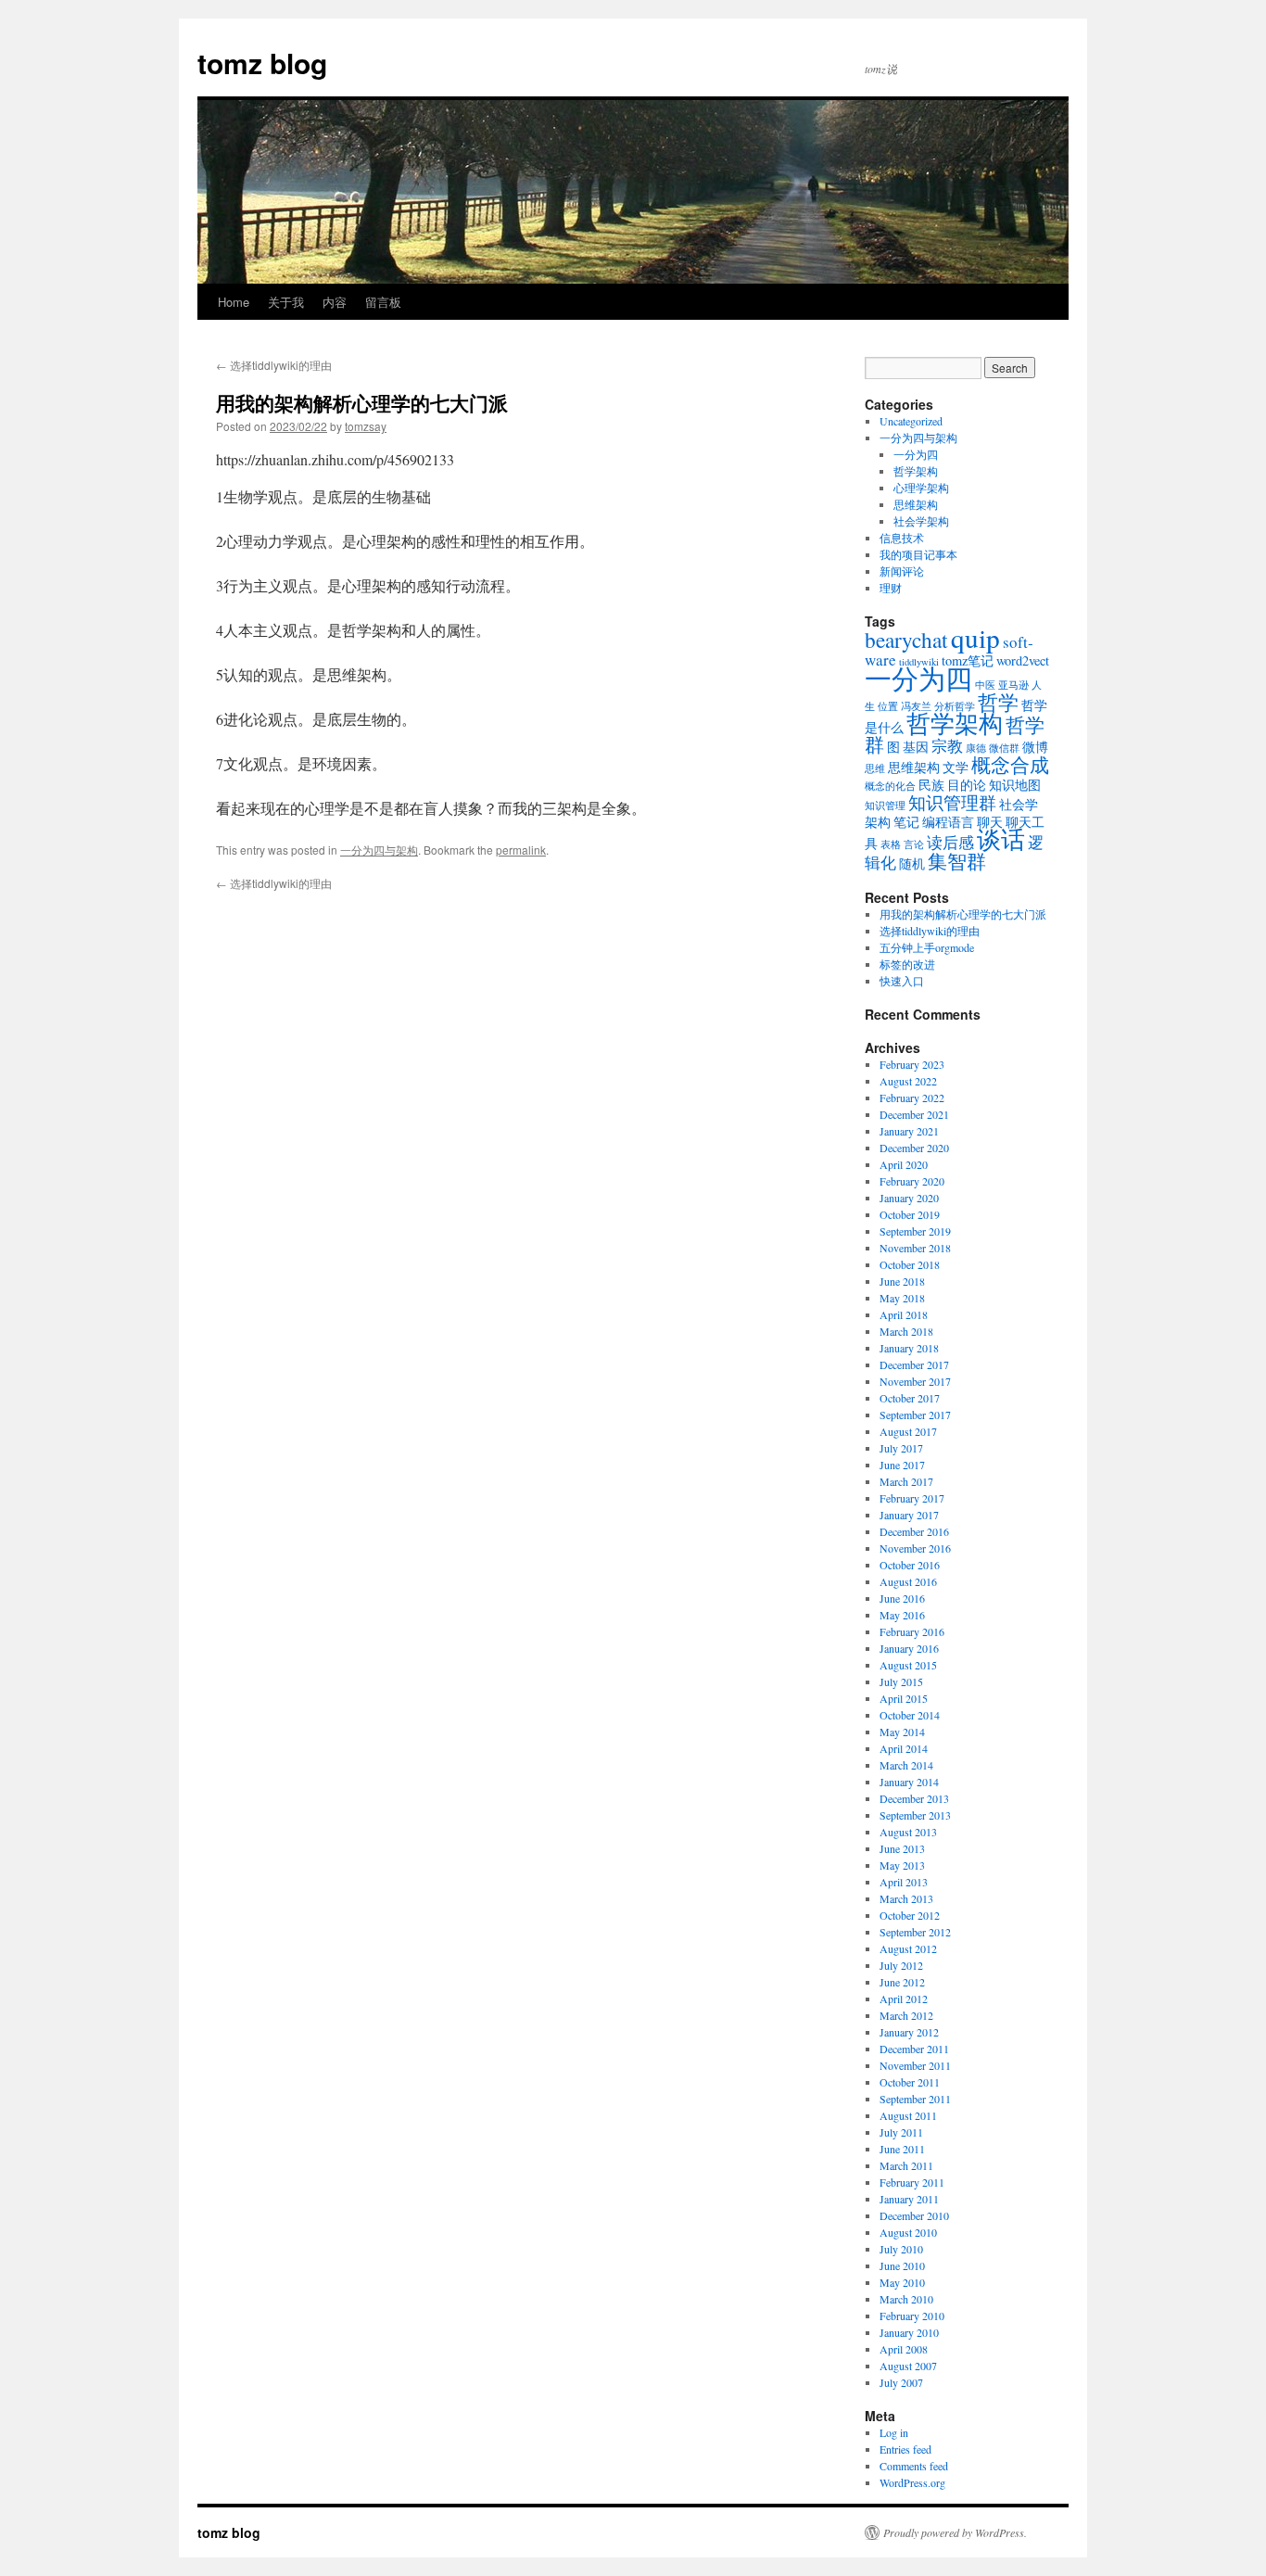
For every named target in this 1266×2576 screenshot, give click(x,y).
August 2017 (908, 1431)
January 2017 (909, 1515)
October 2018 (910, 1264)
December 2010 (914, 2215)
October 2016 (910, 1565)
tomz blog (262, 63)
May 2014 (902, 1732)
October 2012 (910, 1915)
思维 (875, 768)
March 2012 (906, 2015)
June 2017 (902, 1465)
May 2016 (902, 1615)
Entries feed (905, 2449)
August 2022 (908, 1081)
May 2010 (902, 2282)
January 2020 (909, 1198)
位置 (888, 706)
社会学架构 (921, 521)
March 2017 (906, 1481)
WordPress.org (912, 2482)
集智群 (957, 861)
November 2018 (915, 1248)
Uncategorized (911, 421)
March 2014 (906, 1765)
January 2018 (909, 1348)
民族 (931, 785)
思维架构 (916, 504)
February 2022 (912, 1098)
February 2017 (912, 1498)
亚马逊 (1013, 685)
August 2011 (908, 2115)
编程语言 (948, 822)
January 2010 (909, 2332)
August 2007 (908, 2366)
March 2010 (906, 2299)
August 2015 (908, 1665)
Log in (894, 2432)
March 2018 (906, 1331)
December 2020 (914, 1148)
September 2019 (915, 1231)
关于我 (286, 302)
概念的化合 (890, 786)
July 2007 (901, 2382)
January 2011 (909, 2199)
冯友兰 (916, 706)
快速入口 (902, 981)
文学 (956, 767)
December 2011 (914, 2049)
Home (234, 302)
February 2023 (912, 1064)
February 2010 (912, 2316)
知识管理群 (952, 802)
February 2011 (912, 2182)
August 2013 (908, 1832)
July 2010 (901, 2249)
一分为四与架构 (379, 850)
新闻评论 (902, 571)
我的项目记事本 (918, 554)
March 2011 (906, 2165)
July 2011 (901, 2132)
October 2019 (910, 1214)
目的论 (967, 785)
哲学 (998, 702)
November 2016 (915, 1548)
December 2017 (914, 1364)
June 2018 (902, 1281)
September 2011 (915, 2099)
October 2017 (910, 1398)
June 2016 (902, 1598)
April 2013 (904, 1882)
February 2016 (912, 1631)
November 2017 (915, 1381)
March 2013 (906, 1898)
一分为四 (916, 454)
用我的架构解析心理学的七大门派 (963, 914)
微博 (1035, 747)
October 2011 (910, 2082)
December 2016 (914, 1531)
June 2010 (902, 2265)
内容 (335, 302)
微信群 (1004, 748)
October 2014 (910, 1715)
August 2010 (908, 2232)
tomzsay (366, 426)
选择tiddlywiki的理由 (274, 365)
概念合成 (1010, 765)
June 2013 (902, 1848)
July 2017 (901, 1448)
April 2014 (904, 1748)
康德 (976, 748)
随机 (912, 863)
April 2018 (904, 1314)
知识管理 (885, 806)
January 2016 (909, 1648)
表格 (891, 844)
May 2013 (902, 1865)
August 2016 (908, 1581)
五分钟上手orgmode (927, 947)
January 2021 (909, 1131)
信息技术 (902, 538)
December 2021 (914, 1114)
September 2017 (915, 1415)
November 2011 (915, 2065)
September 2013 (915, 1815)
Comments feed (914, 2466)
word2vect (1023, 660)
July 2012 (901, 1965)
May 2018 (902, 1298)
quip (975, 637)
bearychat (906, 640)
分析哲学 (955, 706)
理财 (891, 588)
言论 (914, 844)
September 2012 (915, 1932)
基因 (916, 747)
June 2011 (902, 2149)
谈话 (1001, 838)
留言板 (383, 302)
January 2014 (909, 1782)
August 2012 (908, 1948)
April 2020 (904, 1164)
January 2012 (909, 2032)
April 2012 (904, 1999)
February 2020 (912, 1181)
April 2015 (904, 1698)
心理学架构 (921, 488)
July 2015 (901, 1681)
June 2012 (902, 1982)
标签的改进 (907, 964)
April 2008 (904, 2349)
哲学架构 (916, 471)
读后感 (950, 842)
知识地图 (1015, 785)
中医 (985, 685)
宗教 (947, 746)
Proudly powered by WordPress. (955, 2532)
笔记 (906, 822)
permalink (521, 850)
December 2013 (914, 1798)
